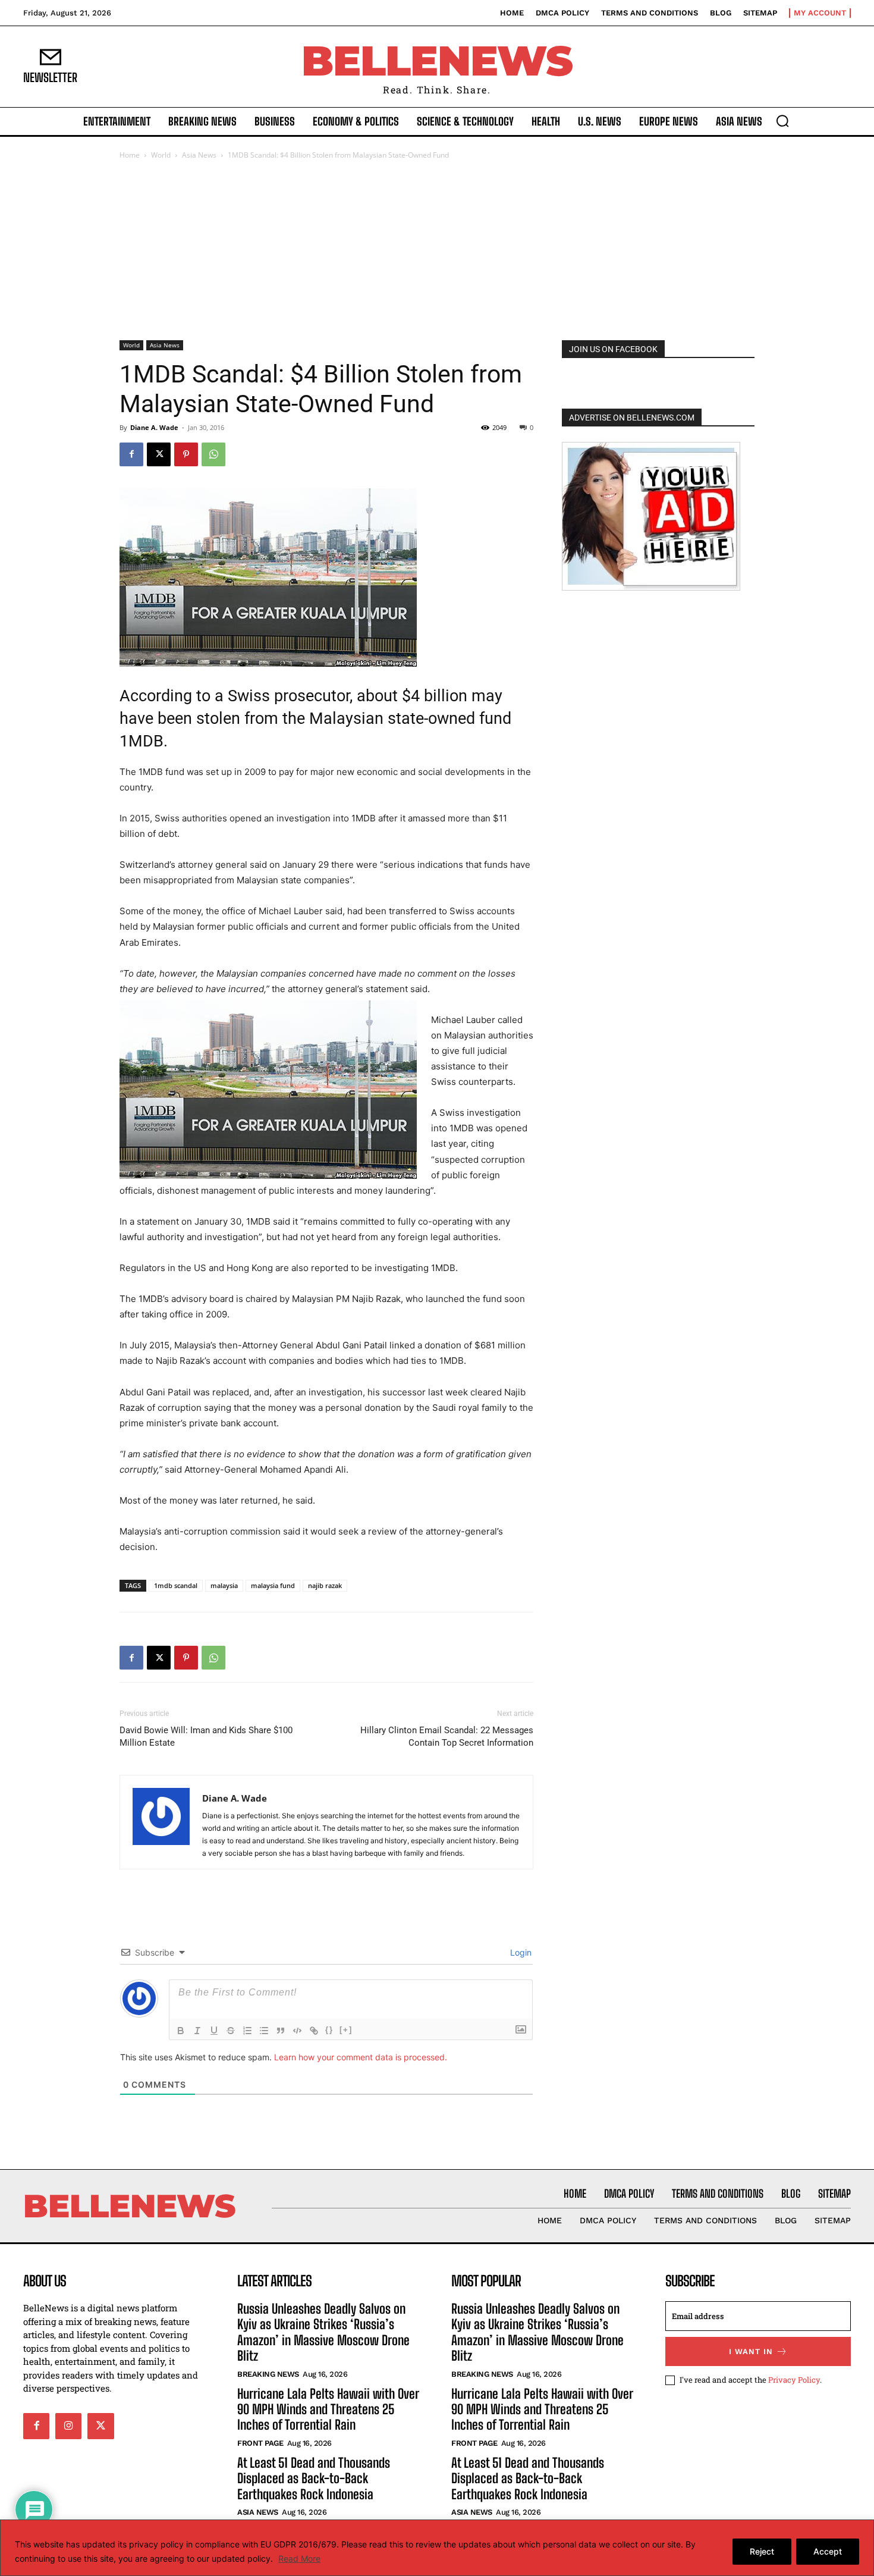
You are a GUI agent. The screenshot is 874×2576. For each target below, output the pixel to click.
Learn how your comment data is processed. (361, 2057)
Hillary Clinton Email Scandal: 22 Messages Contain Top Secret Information (447, 1736)
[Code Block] (297, 2031)
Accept (828, 2551)
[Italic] (197, 2031)
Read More (299, 2558)
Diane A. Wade (154, 427)
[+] (346, 2030)
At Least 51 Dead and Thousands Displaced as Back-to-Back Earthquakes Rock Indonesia (314, 2478)
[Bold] (181, 2031)
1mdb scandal (176, 1585)
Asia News (199, 155)
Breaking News (268, 2374)
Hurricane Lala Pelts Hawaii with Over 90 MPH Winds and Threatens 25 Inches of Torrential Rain (328, 2409)
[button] (782, 121)
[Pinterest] (186, 454)
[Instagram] (68, 2426)
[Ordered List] (247, 2031)
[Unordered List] (264, 2031)
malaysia (224, 1585)
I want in (751, 2351)
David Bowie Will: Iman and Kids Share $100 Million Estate (206, 1736)
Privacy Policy (794, 2380)
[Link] (314, 2031)
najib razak (325, 1585)
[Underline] (214, 2031)
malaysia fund (273, 1585)
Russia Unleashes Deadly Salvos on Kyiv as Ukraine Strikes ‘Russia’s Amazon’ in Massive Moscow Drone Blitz (323, 2332)
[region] (437, 2548)
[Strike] (231, 2031)
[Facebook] (131, 454)
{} (329, 2030)
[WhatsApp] (213, 454)
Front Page (260, 2443)
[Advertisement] (437, 251)
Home (130, 155)
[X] (159, 454)
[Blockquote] (281, 2031)
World (161, 155)
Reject (762, 2551)
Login (520, 1952)
